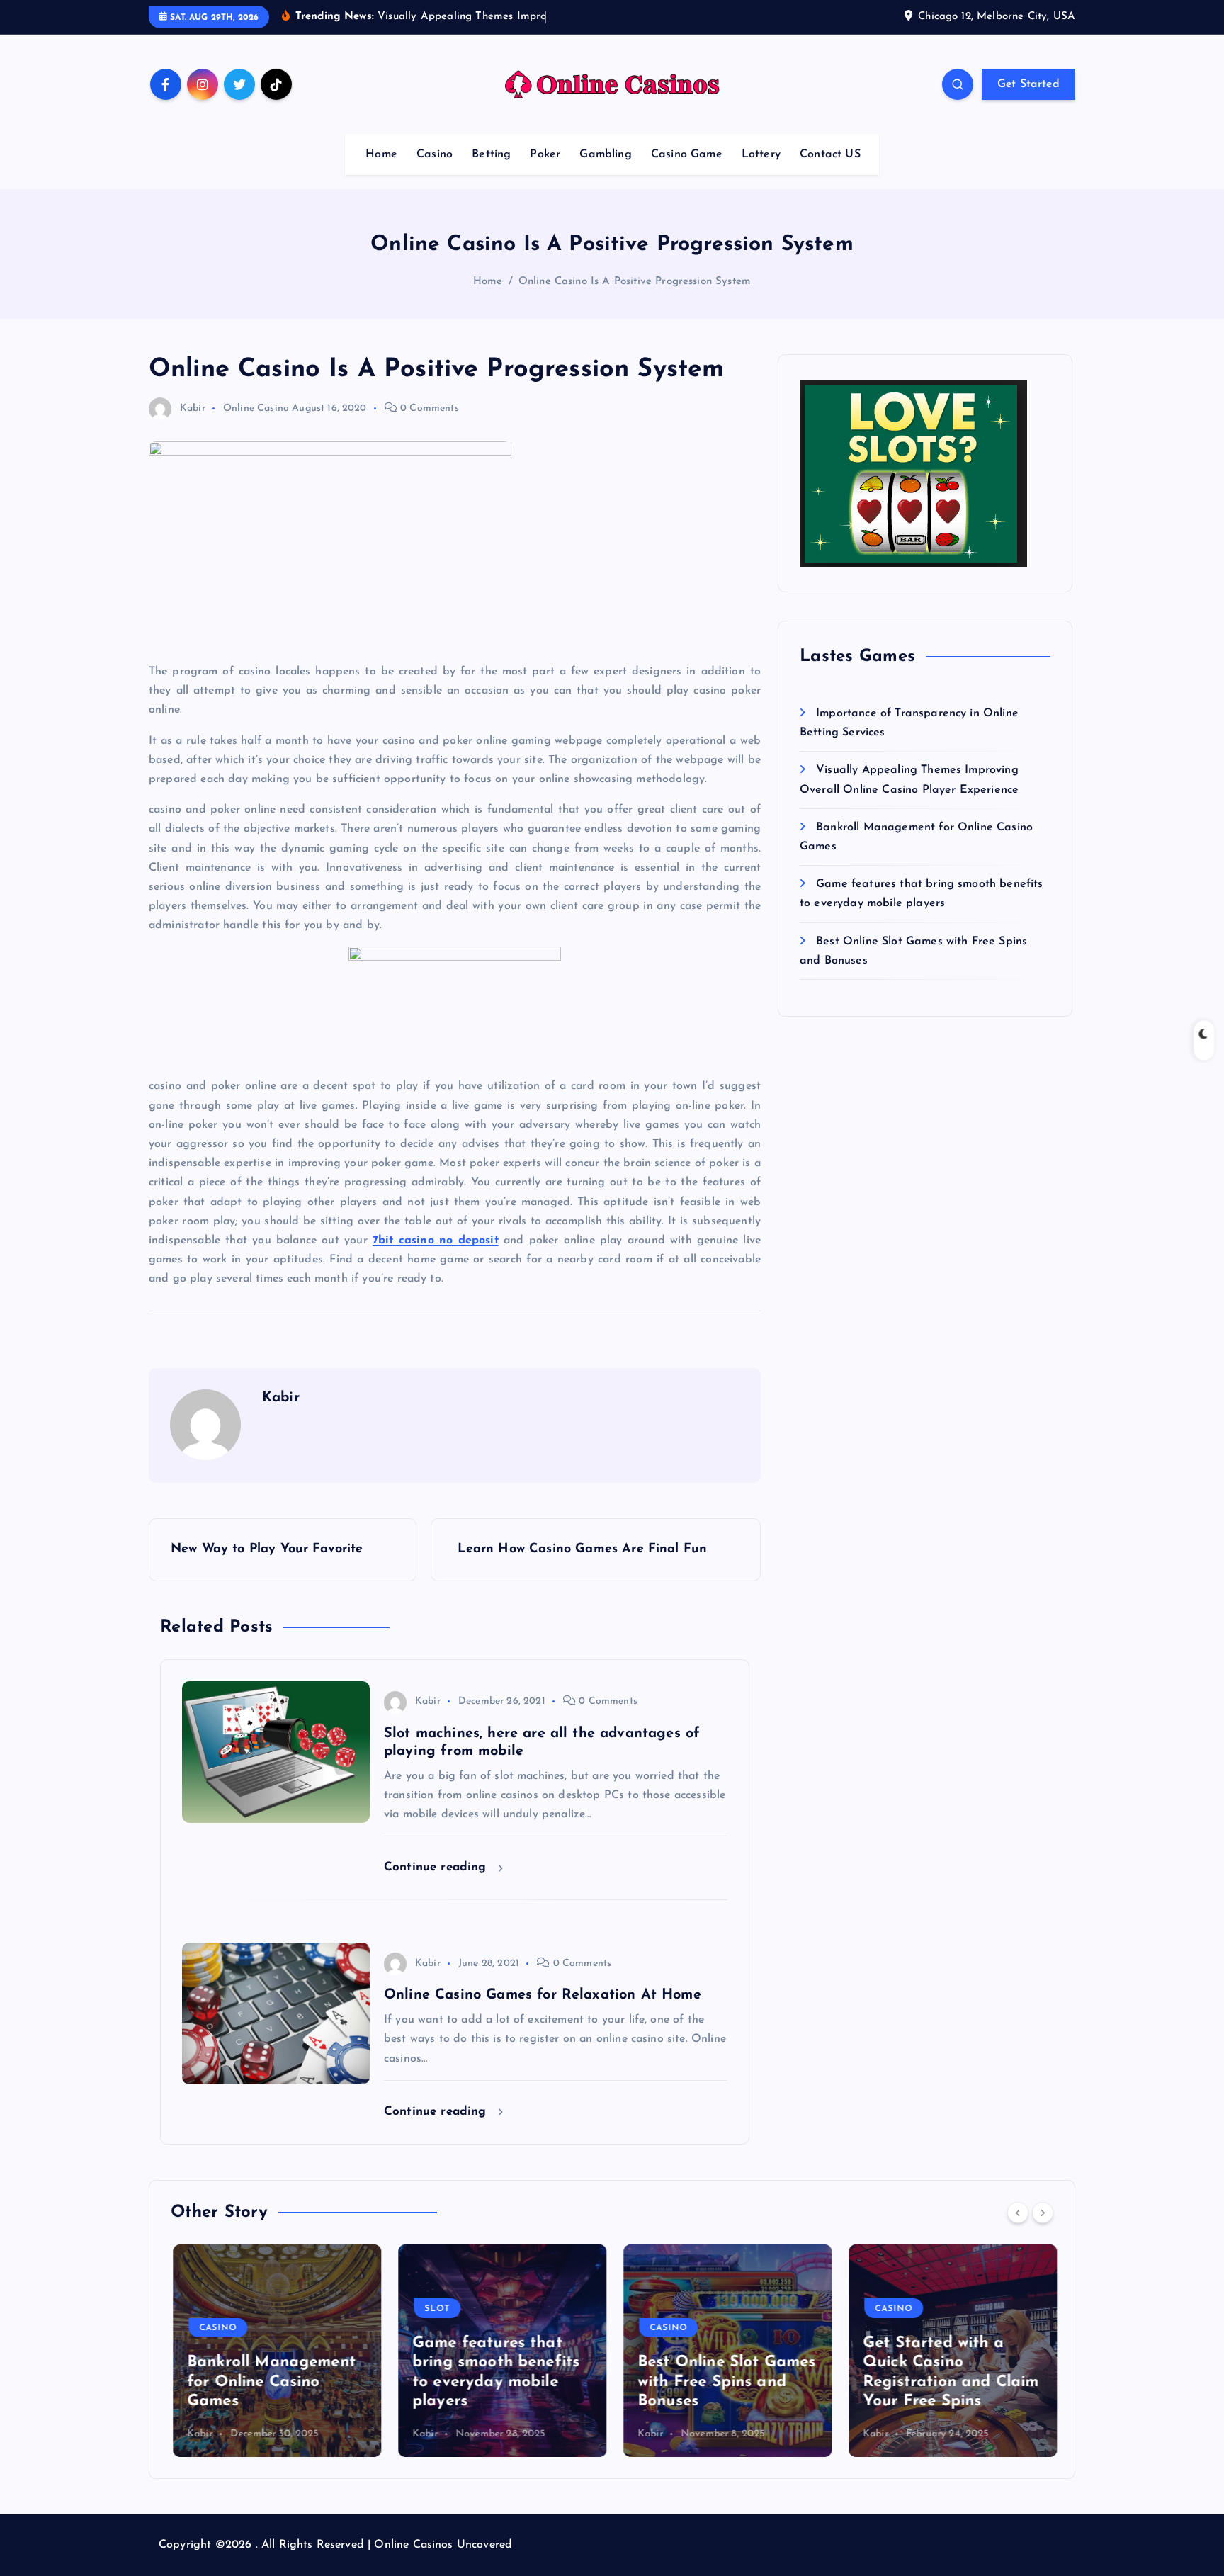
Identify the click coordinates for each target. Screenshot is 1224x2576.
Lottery (761, 154)
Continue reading (437, 1867)
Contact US (830, 154)
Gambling (605, 154)
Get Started (1028, 84)
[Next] (1043, 2213)
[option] (275, 2351)
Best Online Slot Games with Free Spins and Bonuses (725, 2382)
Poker (545, 154)
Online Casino (256, 408)
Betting (491, 154)
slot (435, 2309)
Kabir (193, 408)
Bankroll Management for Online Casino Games (269, 2382)
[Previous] (1018, 2213)
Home (381, 154)
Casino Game (687, 154)
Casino (435, 154)
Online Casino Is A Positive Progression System (635, 282)
